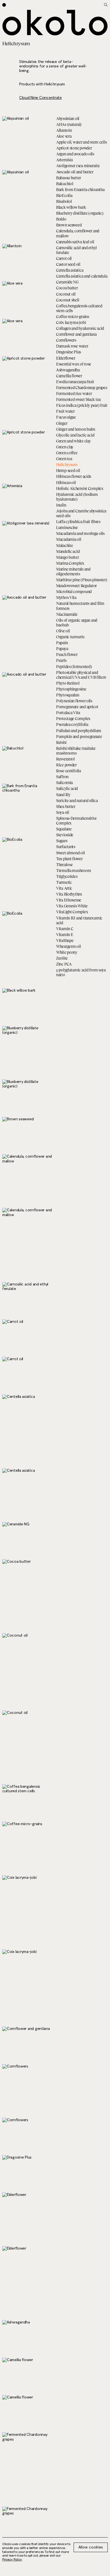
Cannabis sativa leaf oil (75, 242)
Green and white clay (73, 441)
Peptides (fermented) (74, 666)
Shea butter (66, 806)
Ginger (62, 423)
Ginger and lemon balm (76, 429)
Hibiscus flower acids (74, 476)
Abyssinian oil (68, 118)
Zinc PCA (64, 964)
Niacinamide (67, 614)
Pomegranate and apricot (77, 707)
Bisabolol (64, 201)
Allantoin (64, 130)
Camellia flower (69, 376)
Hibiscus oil (66, 482)
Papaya (62, 648)
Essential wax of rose (74, 364)
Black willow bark (71, 207)
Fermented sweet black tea (78, 399)
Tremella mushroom (73, 870)
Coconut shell (68, 300)
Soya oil (63, 812)
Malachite (64, 545)
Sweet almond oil (71, 853)
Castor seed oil (68, 264)
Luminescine (67, 527)
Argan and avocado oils (75, 154)
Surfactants (66, 847)
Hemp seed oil (68, 470)
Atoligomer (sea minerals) (78, 166)
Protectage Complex (73, 718)
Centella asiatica (70, 270)
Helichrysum (67, 464)
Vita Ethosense (69, 900)
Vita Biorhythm (69, 894)
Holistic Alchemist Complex (80, 488)
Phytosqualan (68, 695)
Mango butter (68, 557)
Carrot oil (64, 258)
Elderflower (66, 358)
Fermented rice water (74, 393)
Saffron (62, 777)
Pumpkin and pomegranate (79, 736)
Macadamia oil (69, 539)
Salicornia (64, 782)
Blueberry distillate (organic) (80, 213)
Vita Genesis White (72, 906)
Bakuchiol (65, 184)
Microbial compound (74, 591)
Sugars (62, 841)
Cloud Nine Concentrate (40, 98)
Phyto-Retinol (68, 683)
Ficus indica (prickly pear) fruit (82, 405)
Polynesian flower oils (74, 701)
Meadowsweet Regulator (76, 586)
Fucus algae (66, 417)
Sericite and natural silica (77, 800)
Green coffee (67, 453)
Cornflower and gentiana (76, 334)
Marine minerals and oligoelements (73, 571)
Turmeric (64, 882)
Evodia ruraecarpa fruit (75, 382)
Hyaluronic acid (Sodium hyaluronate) (77, 497)
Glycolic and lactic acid (75, 435)
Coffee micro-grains (73, 316)
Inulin (61, 505)
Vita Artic (64, 888)
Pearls (61, 660)
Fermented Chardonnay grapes (82, 388)
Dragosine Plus (69, 352)
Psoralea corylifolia (72, 724)
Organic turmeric (71, 637)
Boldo (61, 219)
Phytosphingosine (71, 689)
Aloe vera (64, 136)
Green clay (65, 447)
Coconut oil (66, 294)
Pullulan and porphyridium (79, 731)
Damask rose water (72, 346)
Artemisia (64, 160)
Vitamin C (65, 929)
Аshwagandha (68, 370)
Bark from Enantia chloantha (80, 189)
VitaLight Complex (72, 912)
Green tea (64, 459)
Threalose (64, 865)
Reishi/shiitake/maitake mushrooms (76, 751)
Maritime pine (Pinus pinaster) (82, 580)
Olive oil (63, 631)
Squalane (64, 829)
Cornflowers (66, 340)
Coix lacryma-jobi (71, 322)
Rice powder (66, 765)
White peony (67, 952)
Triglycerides (67, 876)
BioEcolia (64, 195)
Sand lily (63, 795)
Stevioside (65, 835)
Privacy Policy (12, 2560)
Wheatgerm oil (68, 946)
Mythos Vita (66, 597)
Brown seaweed (69, 225)
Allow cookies (91, 2547)
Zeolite (62, 958)
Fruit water (65, 411)
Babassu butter (69, 178)
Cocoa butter (67, 288)
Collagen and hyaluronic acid (80, 328)
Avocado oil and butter (75, 172)
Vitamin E (65, 934)
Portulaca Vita (68, 713)
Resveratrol (65, 759)
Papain (62, 643)
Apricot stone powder (74, 148)
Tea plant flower (69, 859)
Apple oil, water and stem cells (81, 142)
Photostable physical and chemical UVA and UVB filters (81, 675)
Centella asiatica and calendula (82, 276)
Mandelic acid (68, 551)
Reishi (61, 742)
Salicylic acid (67, 788)
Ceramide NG (67, 282)
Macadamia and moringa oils (80, 533)
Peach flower (67, 654)
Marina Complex (70, 563)
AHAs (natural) (69, 124)
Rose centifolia (69, 771)
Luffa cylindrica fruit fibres (78, 522)
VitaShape (65, 940)
